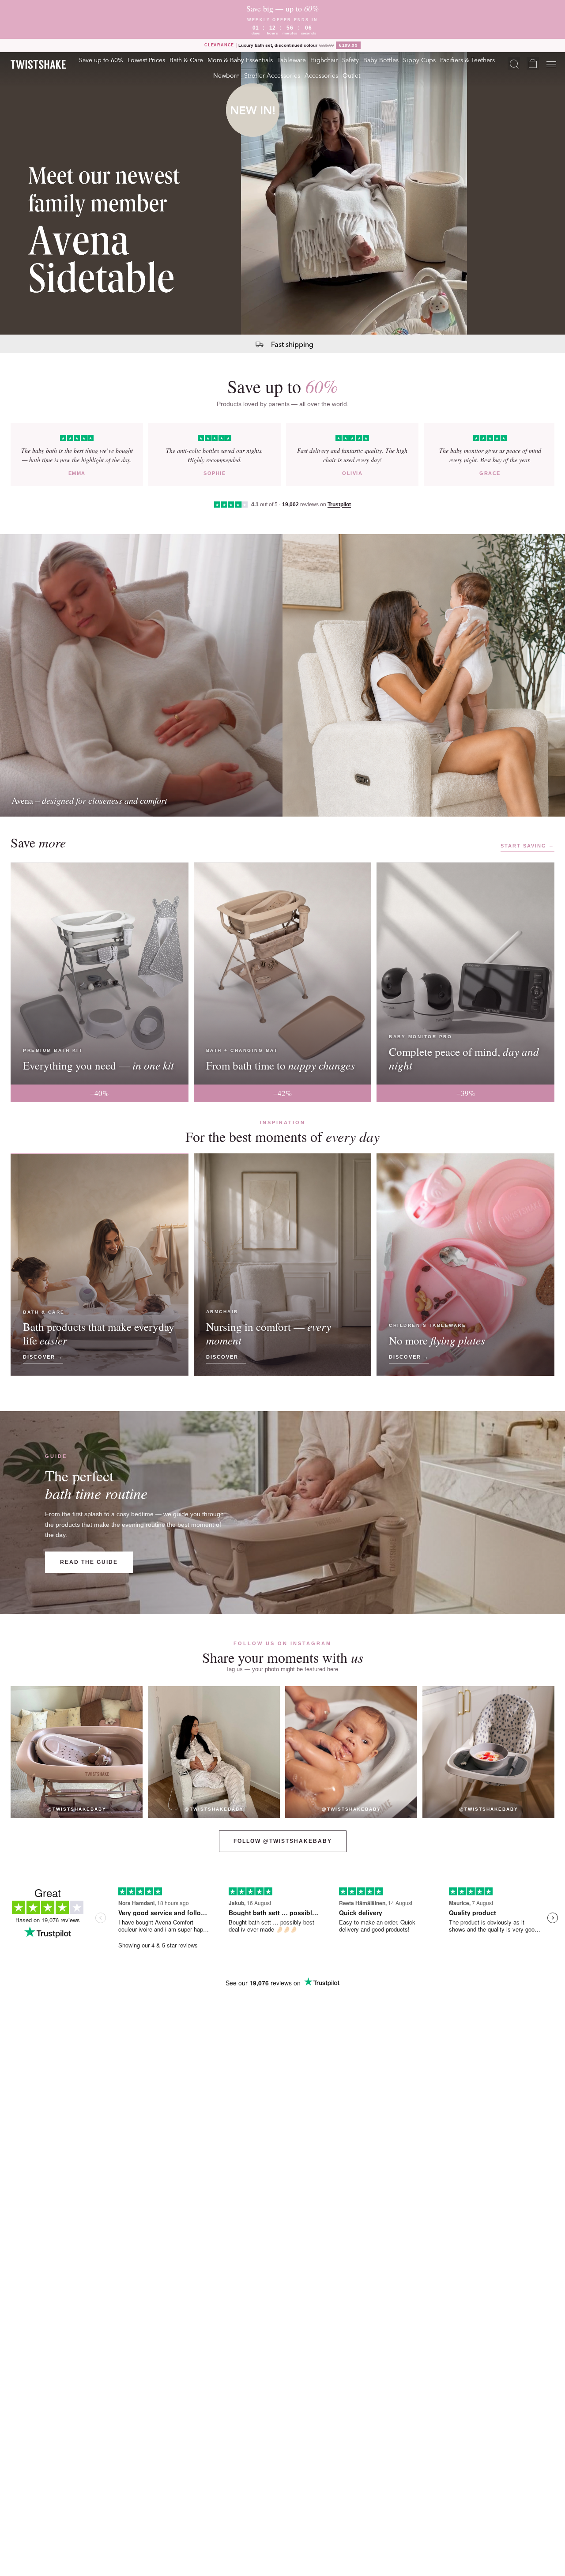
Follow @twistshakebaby (283, 1841)
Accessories (321, 75)
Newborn (226, 75)
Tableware (292, 60)
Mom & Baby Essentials (240, 60)
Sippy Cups (419, 60)
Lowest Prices (146, 60)
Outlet (351, 75)
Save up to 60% (101, 60)
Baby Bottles (381, 60)
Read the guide (89, 1562)
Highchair (324, 60)
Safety (350, 60)
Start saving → (527, 846)
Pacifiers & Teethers (467, 60)
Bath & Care (186, 60)
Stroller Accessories (272, 75)
